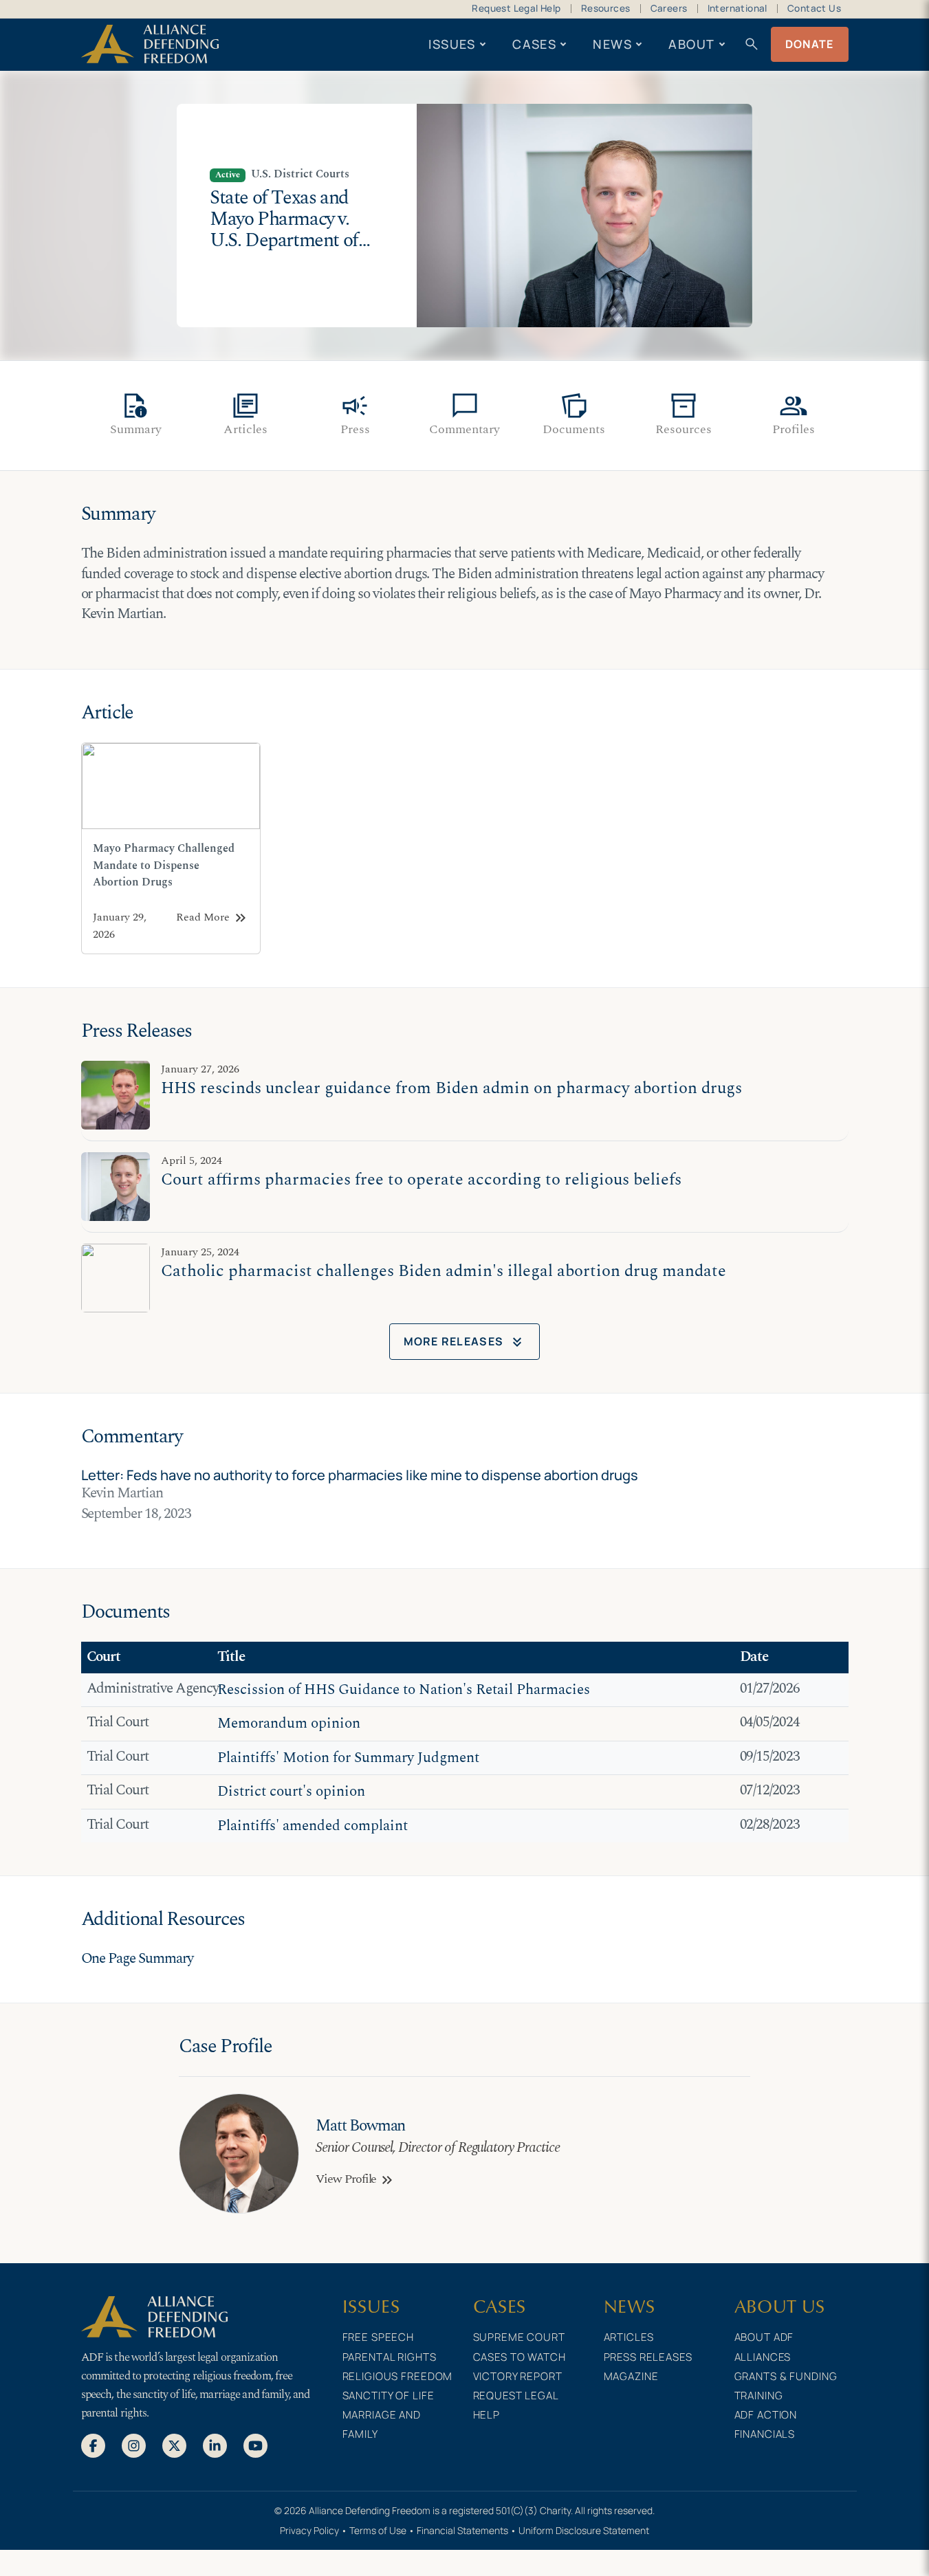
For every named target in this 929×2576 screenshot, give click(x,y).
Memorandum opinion (289, 1724)
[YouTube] (255, 2445)
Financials (765, 2434)
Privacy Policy (309, 2530)
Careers (669, 8)
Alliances (763, 2357)
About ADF (764, 2337)
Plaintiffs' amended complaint (313, 1826)
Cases (534, 44)
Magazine (631, 2376)
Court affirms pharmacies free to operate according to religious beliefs (421, 1179)
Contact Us (814, 8)
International (737, 8)
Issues (452, 44)
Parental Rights (390, 2357)
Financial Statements (462, 2530)
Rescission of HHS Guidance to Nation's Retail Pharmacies (404, 1690)
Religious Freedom (398, 2376)
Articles (629, 2337)
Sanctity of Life (389, 2396)
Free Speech (379, 2337)
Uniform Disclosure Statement (584, 2530)
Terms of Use (378, 2530)
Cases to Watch (520, 2357)
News (612, 44)
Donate (810, 44)
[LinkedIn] (215, 2445)
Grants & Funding (786, 2376)
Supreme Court (519, 2337)
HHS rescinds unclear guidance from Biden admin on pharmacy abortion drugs (451, 1088)
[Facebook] (93, 2445)
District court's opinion (291, 1792)
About (691, 44)
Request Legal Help (516, 8)
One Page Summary (137, 1959)
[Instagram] (134, 2445)
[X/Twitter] (174, 2445)
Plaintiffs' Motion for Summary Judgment (348, 1758)
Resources (606, 8)
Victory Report (518, 2376)
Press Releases (648, 2357)
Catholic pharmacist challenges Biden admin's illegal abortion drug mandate (444, 1271)
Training (759, 2396)
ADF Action (766, 2415)
